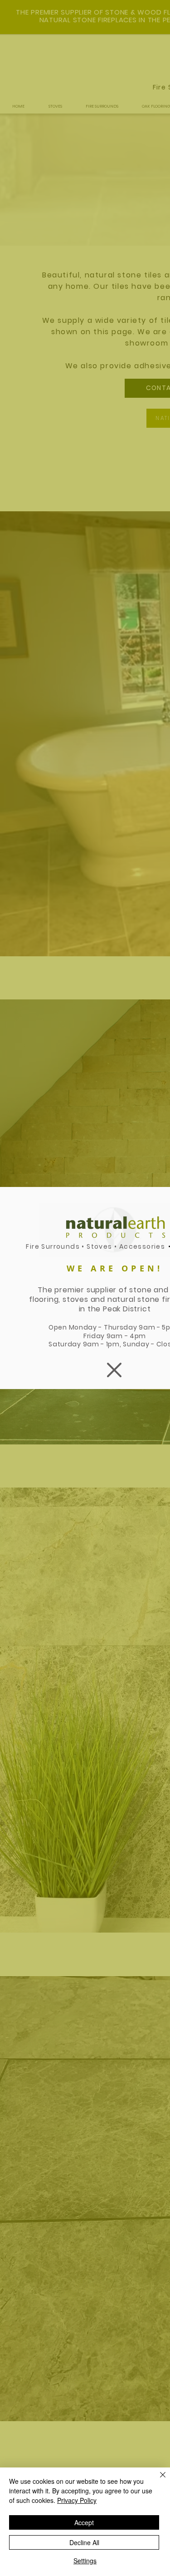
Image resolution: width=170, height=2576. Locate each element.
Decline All (84, 2542)
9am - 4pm (126, 1336)
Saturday (66, 1344)
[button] (114, 1370)
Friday (95, 1336)
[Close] (157, 2480)
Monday (83, 1327)
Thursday (121, 1327)
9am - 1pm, (103, 1344)
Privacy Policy (77, 2500)
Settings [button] (85, 2561)
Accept (84, 2522)
